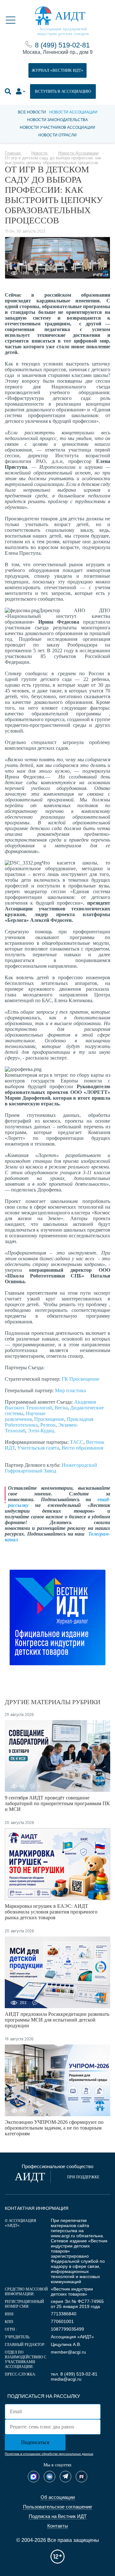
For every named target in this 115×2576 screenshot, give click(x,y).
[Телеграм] (65, 2477)
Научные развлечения (25, 1416)
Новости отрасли (57, 135)
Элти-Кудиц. (42, 1431)
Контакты (58, 2526)
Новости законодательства (57, 120)
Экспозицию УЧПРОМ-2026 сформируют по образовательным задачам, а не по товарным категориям (54, 2128)
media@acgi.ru (66, 2379)
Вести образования (82, 1448)
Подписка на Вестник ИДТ (58, 2516)
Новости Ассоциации (73, 112)
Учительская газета (38, 1448)
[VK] (50, 2477)
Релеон (48, 1425)
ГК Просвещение (80, 1379)
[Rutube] (81, 2477)
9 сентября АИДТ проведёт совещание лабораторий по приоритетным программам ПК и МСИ (57, 1803)
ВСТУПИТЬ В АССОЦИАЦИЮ (63, 91)
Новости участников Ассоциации (57, 127)
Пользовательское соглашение (57, 2507)
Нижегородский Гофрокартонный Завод (51, 1468)
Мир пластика (70, 1390)
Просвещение (49, 1419)
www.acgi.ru (63, 2236)
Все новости (32, 112)
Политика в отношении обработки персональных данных (49, 2454)
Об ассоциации (58, 2497)
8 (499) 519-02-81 (62, 45)
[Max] (34, 2477)
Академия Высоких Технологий (50, 1405)
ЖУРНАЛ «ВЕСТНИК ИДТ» (57, 70)
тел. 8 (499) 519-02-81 (74, 2374)
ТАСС (77, 1442)
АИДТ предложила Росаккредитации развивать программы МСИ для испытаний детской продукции (57, 2020)
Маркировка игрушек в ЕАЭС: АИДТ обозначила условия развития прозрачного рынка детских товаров (51, 1912)
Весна (61, 1408)
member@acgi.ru (68, 2352)
